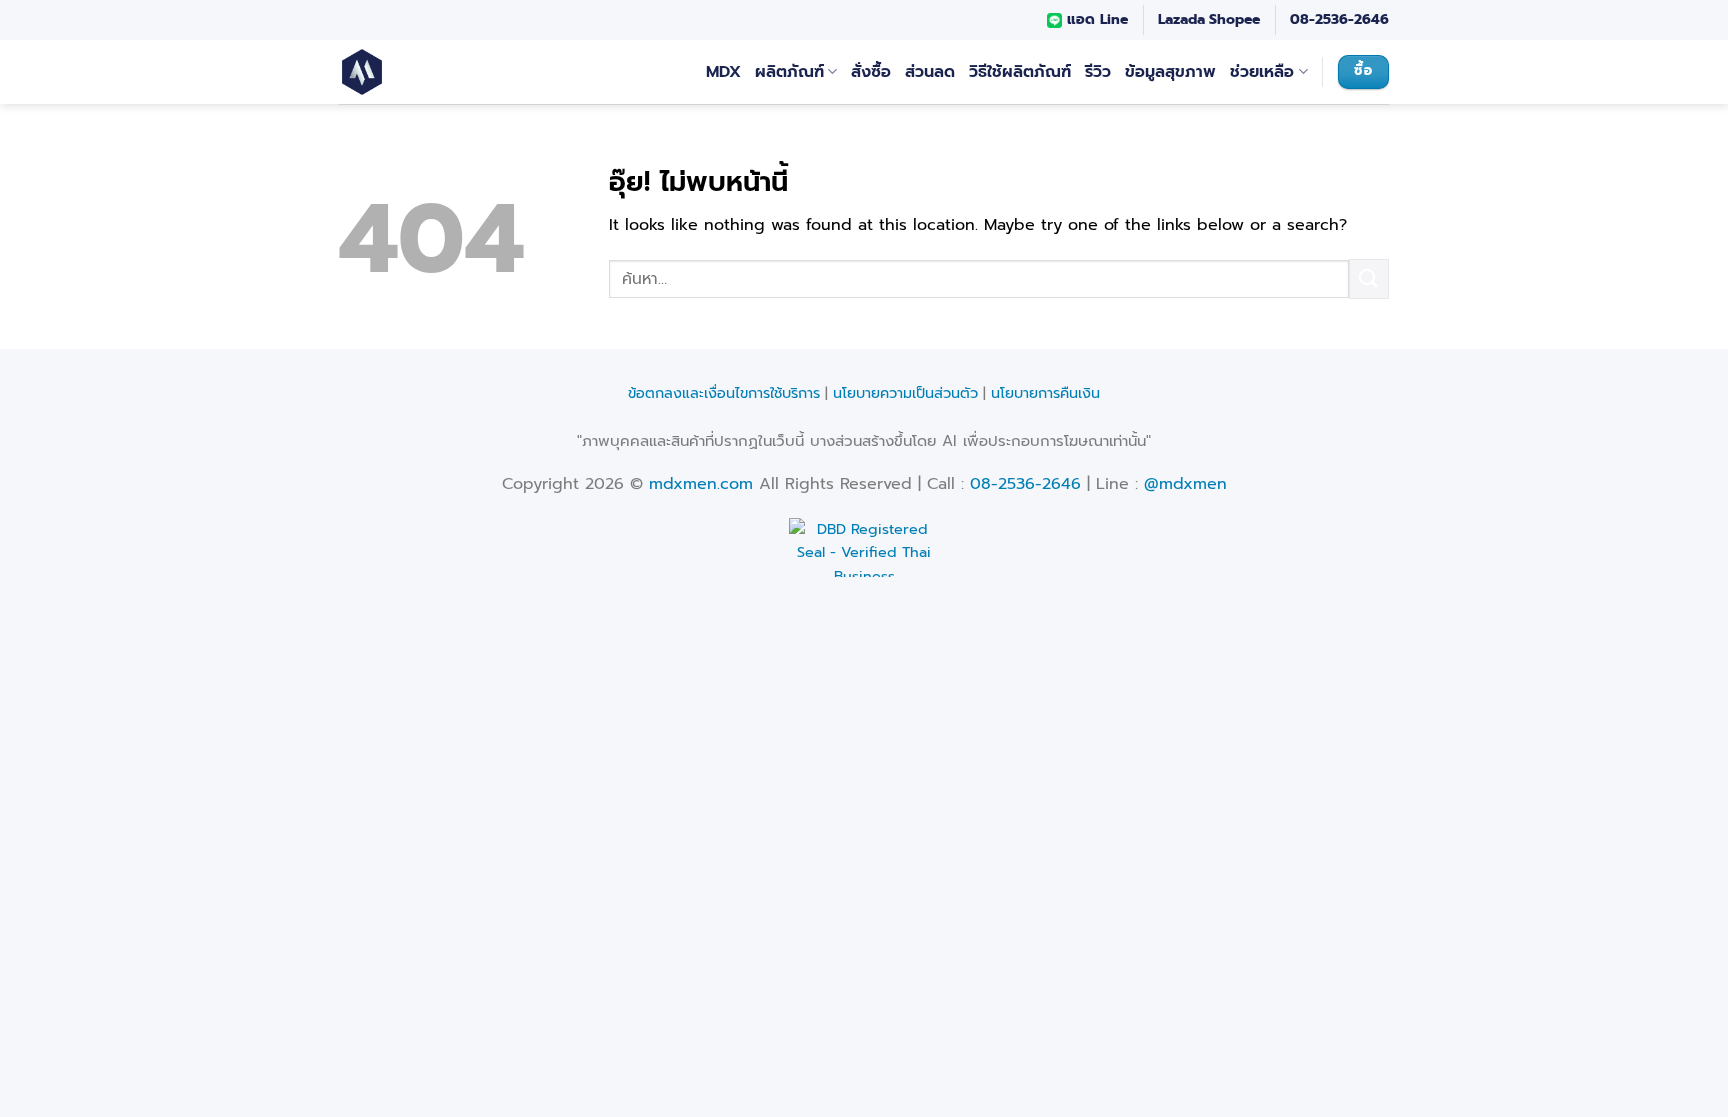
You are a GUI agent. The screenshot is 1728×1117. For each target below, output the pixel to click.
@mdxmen (1185, 484)
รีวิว (1098, 72)
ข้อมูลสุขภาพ (1170, 72)
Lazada (1181, 19)
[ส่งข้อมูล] (1369, 278)
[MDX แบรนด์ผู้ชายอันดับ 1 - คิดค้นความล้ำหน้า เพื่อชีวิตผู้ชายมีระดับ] (384, 72)
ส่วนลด (930, 72)
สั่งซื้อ (871, 72)
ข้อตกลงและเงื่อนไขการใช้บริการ (724, 393)
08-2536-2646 (1339, 19)
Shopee (1234, 19)
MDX (723, 72)
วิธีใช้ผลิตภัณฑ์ (1020, 72)
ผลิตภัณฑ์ (789, 72)
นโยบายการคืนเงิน (1045, 393)
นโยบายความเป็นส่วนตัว (905, 393)
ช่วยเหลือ (1262, 72)
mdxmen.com (701, 484)
